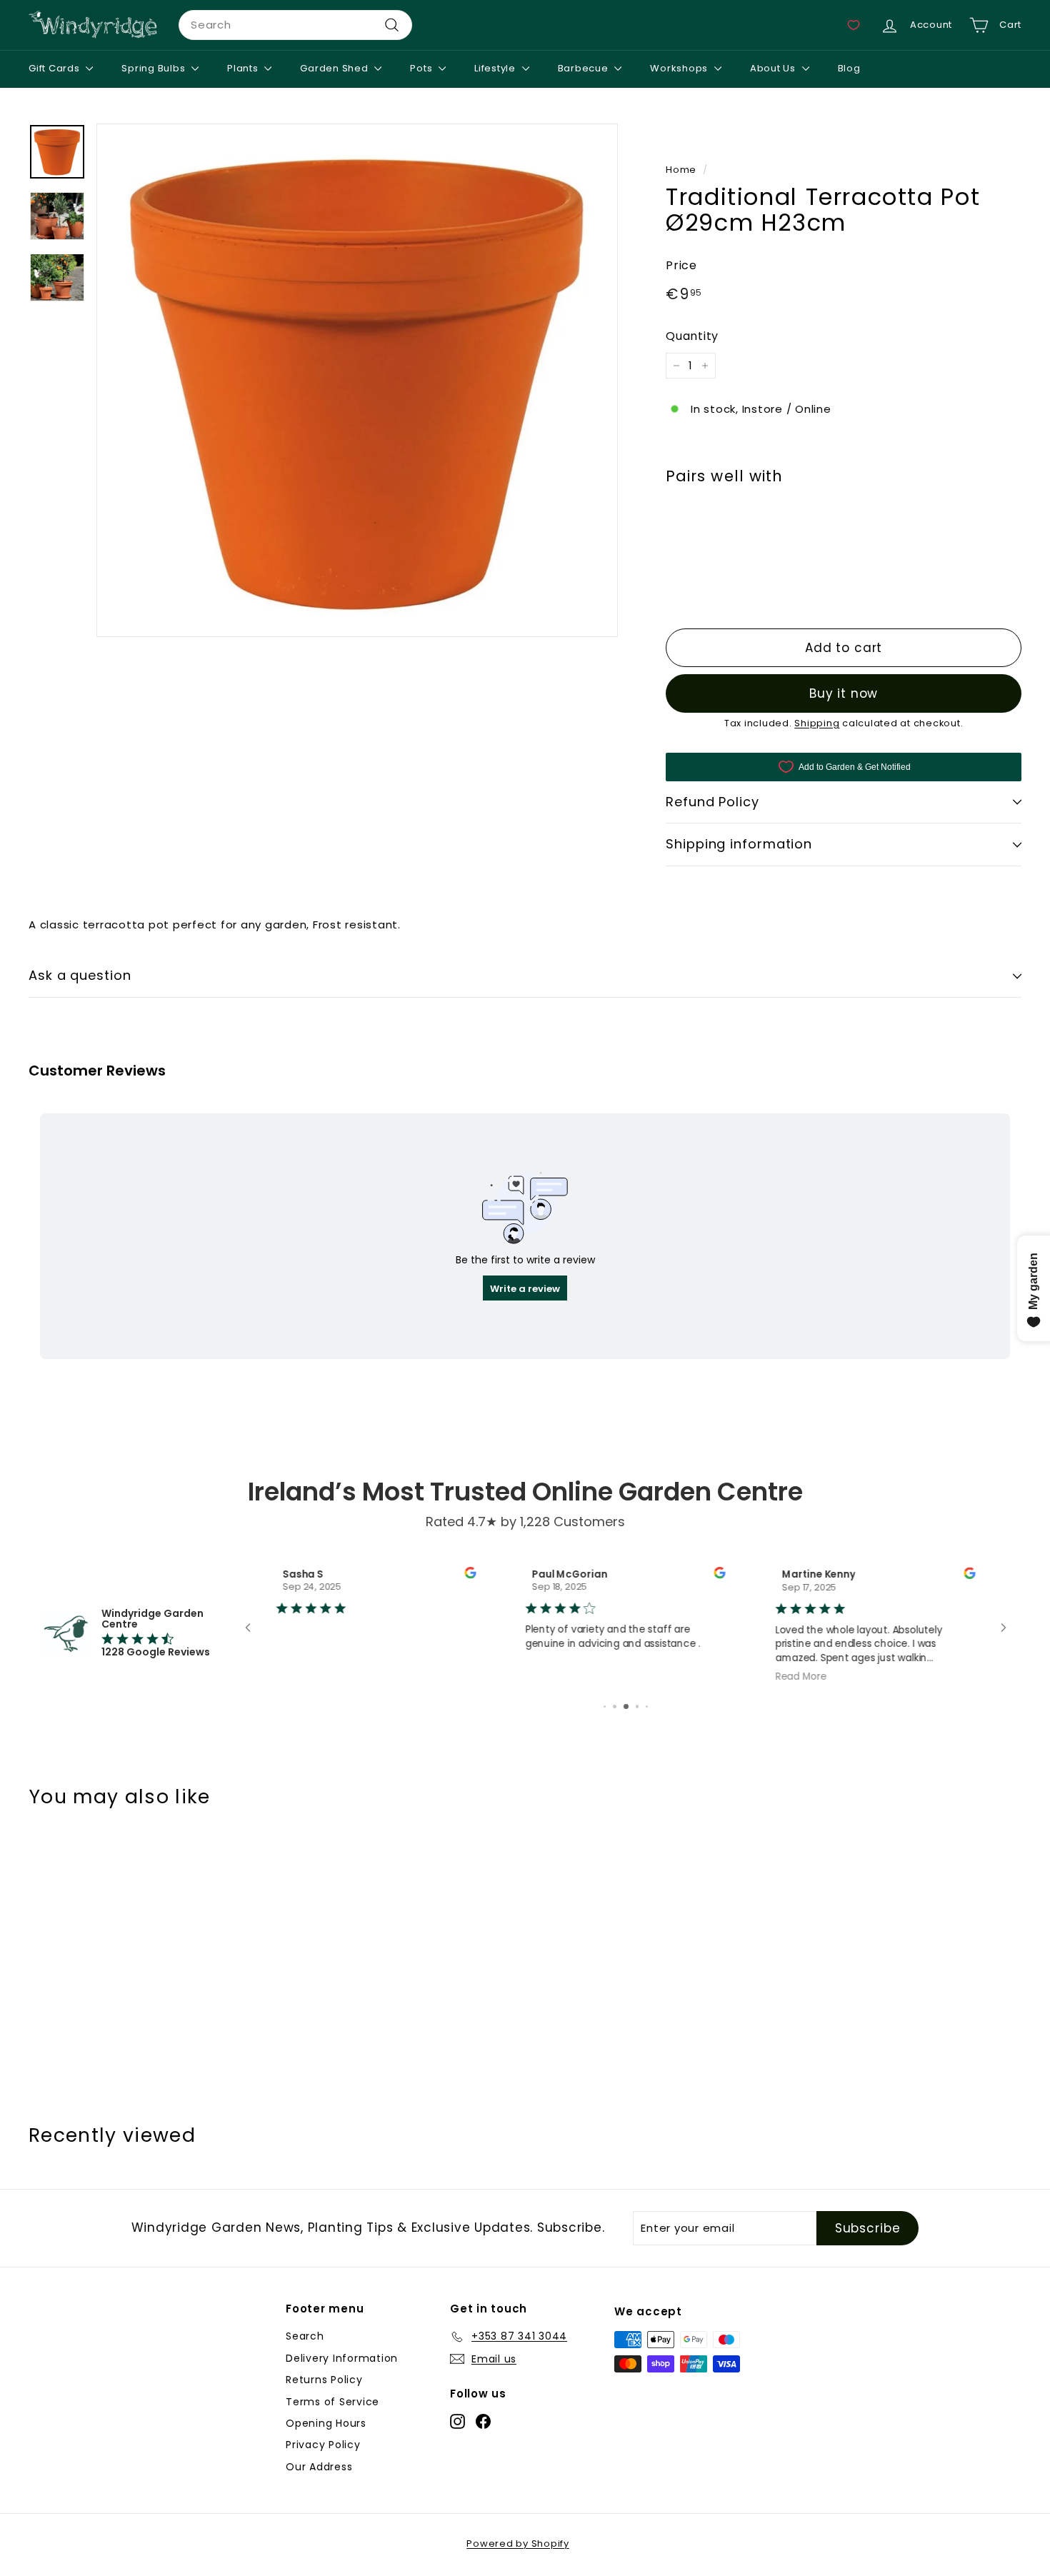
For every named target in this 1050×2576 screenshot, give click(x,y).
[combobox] (295, 25)
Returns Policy (324, 2381)
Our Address (319, 2468)
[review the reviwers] (470, 1575)
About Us (774, 68)
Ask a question (80, 975)
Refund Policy (712, 802)
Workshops (680, 68)
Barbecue (585, 68)
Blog (849, 68)
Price (681, 265)
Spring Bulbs (155, 68)
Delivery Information (342, 2360)
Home (681, 170)
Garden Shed (335, 68)
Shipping (817, 723)
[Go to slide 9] (647, 1708)
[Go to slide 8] (637, 1708)
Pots (422, 68)
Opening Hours (326, 2425)
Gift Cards (55, 68)
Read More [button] (801, 1676)
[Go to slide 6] (615, 1708)
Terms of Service (332, 2403)
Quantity (692, 337)
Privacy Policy (323, 2446)
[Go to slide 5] (605, 1708)
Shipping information (739, 845)
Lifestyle (496, 68)
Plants (244, 68)
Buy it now (844, 693)
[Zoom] (357, 380)
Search (305, 2337)
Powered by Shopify (518, 2545)
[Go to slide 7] (626, 1708)
